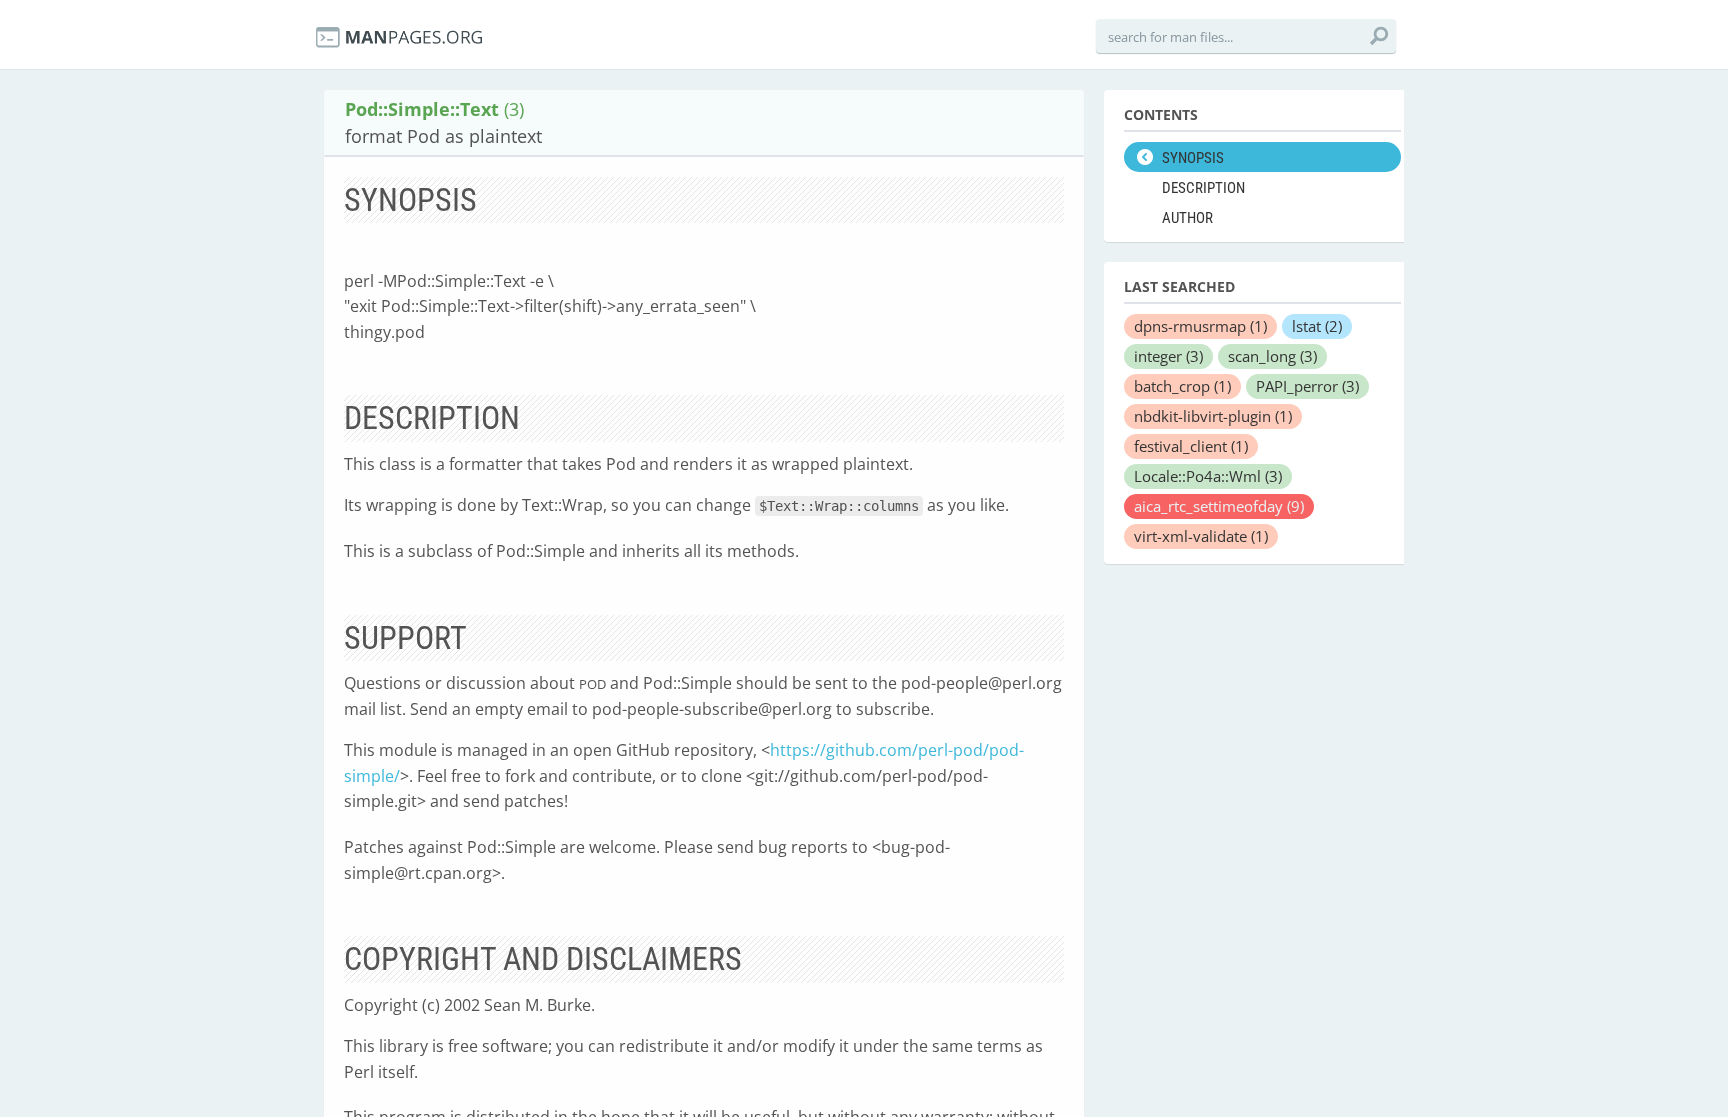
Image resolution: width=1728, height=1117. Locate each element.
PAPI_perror (1307, 386)
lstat (1317, 326)
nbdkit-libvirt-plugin (1213, 416)
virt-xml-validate (1201, 536)
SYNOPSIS (1193, 158)
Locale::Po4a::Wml (1208, 476)
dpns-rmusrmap (1200, 326)
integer (1168, 356)
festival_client (1191, 446)
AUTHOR (1187, 218)
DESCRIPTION (1203, 188)
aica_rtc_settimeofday (1219, 506)
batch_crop (1182, 386)
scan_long (1272, 356)
